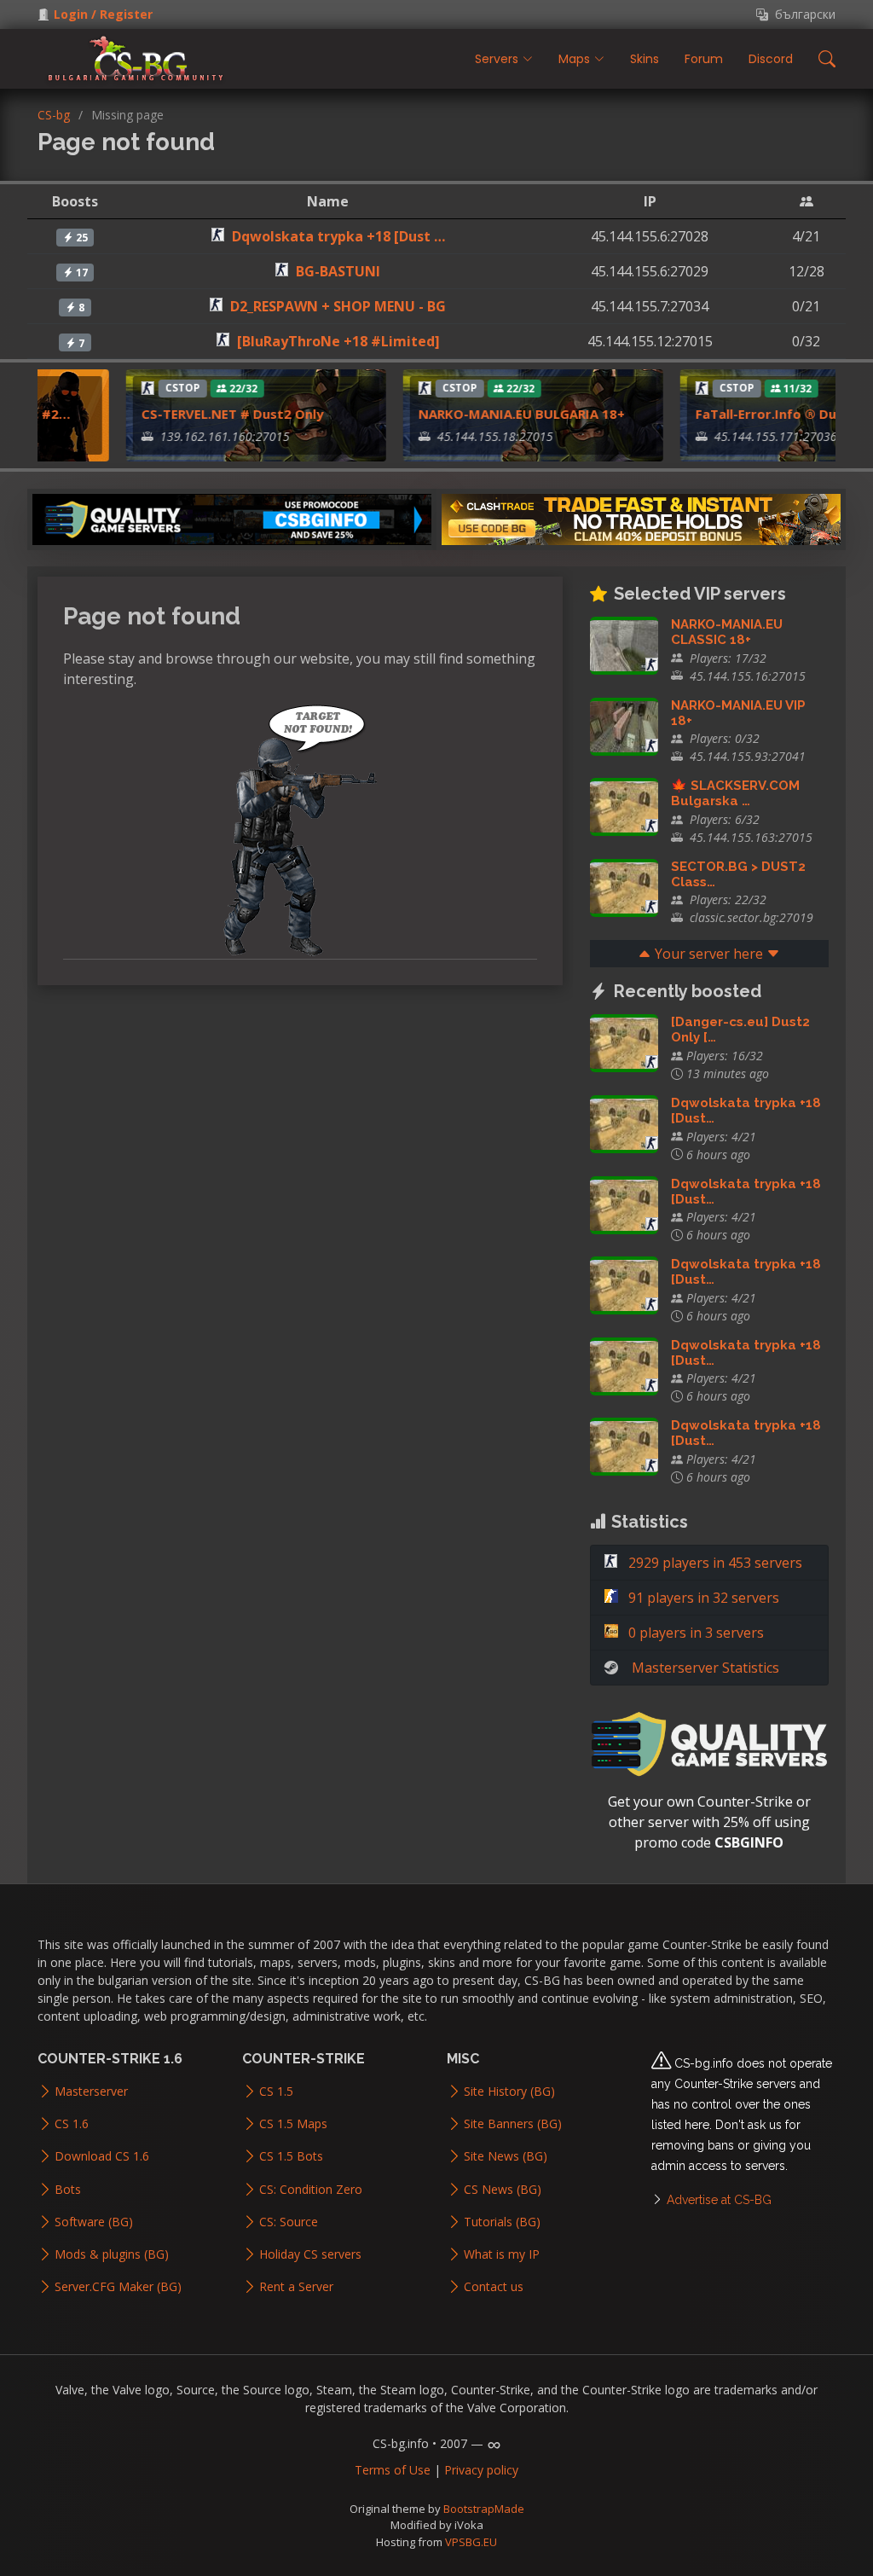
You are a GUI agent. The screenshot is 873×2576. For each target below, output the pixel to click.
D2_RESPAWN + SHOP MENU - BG (338, 306)
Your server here (709, 954)
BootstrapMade (484, 2509)
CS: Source (289, 2222)
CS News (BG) (503, 2190)
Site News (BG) (506, 2156)
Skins (645, 59)
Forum (704, 59)
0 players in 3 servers (694, 1633)
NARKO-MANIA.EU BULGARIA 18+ (503, 414)
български (802, 15)
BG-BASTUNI (338, 271)
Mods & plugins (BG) (112, 2254)
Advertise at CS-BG (719, 2200)
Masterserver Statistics (705, 1668)
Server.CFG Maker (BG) (118, 2287)
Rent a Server (296, 2287)
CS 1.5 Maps (293, 2124)
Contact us (494, 2287)
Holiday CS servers (310, 2254)
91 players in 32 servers (702, 1598)
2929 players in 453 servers (714, 1563)
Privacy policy (481, 2470)
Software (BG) (94, 2222)
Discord (771, 59)
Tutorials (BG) (502, 2222)
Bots (68, 2190)
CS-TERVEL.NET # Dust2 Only (214, 414)
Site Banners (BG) (513, 2124)
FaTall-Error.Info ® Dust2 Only (774, 414)
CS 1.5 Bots (291, 2156)
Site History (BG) (509, 2092)
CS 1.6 (72, 2124)
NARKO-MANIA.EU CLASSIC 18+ (727, 632)
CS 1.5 (276, 2092)
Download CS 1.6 (102, 2156)
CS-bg (54, 115)
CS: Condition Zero (311, 2190)
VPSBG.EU (471, 2542)
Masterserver (91, 2092)
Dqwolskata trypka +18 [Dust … (338, 236)
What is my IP (502, 2254)
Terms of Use (393, 2470)
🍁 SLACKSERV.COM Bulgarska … (735, 793)
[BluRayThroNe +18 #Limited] (338, 341)
